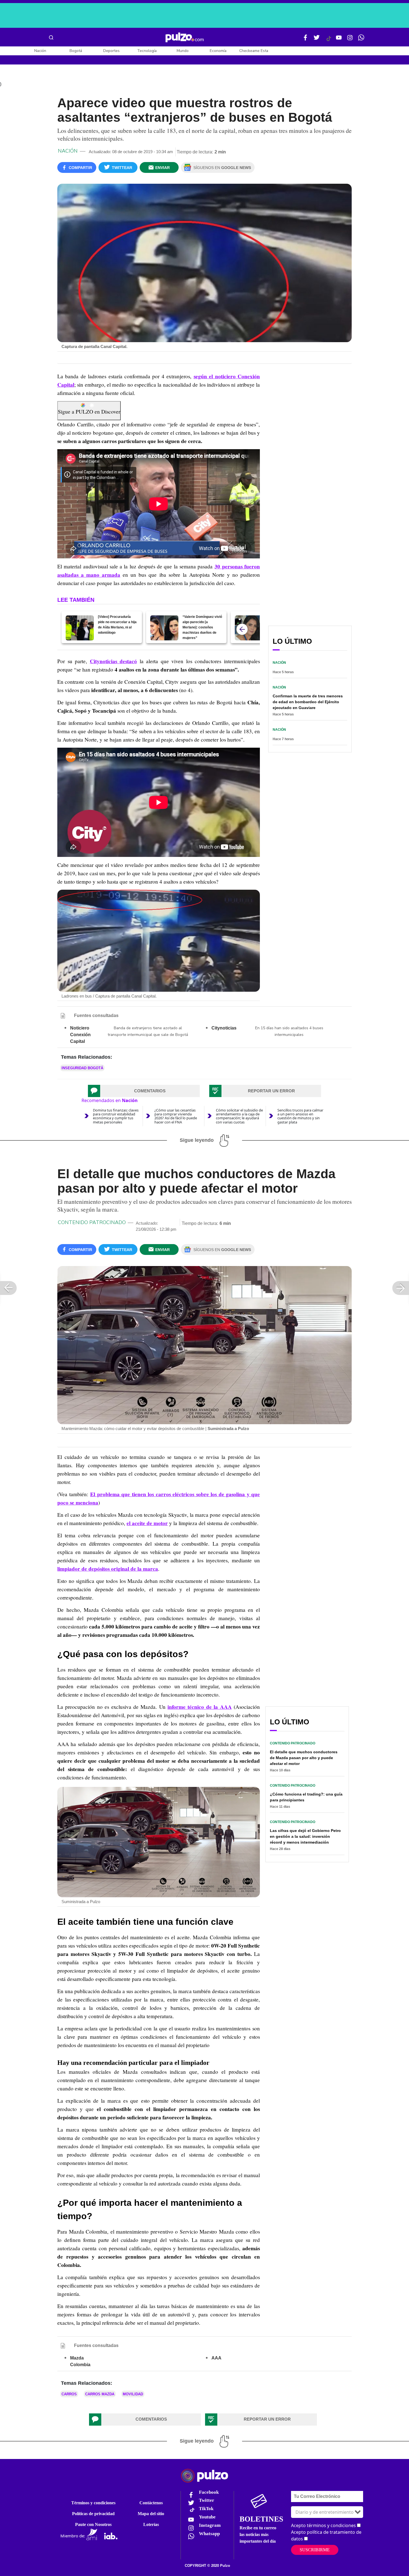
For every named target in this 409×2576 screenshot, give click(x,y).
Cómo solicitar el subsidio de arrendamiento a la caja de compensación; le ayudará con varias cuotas (239, 1116)
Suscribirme (315, 2550)
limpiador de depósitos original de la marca (108, 1569)
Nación (40, 51)
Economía (218, 51)
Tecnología (147, 51)
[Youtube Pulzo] (339, 40)
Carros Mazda (100, 2394)
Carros (69, 2394)
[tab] (144, 1091)
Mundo (183, 51)
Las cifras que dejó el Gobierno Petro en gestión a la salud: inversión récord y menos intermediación (305, 1836)
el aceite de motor (147, 1523)
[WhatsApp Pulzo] (361, 40)
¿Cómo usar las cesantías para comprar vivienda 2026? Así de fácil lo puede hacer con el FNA (176, 1116)
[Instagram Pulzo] (350, 40)
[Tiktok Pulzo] (329, 41)
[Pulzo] (185, 38)
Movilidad (133, 2394)
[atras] (242, 629)
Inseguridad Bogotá (82, 1068)
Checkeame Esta (254, 51)
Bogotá (76, 51)
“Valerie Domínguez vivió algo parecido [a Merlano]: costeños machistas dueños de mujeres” (202, 627)
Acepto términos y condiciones (323, 2525)
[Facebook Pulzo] (305, 40)
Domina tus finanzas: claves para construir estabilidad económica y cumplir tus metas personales (116, 1116)
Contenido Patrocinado (92, 1222)
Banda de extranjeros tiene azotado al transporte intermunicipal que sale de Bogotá (148, 1031)
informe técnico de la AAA (200, 1707)
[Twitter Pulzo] (317, 40)
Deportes (111, 51)
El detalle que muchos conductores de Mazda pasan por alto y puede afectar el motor (304, 1758)
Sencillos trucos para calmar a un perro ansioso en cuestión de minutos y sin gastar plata (300, 1116)
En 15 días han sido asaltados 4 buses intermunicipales (289, 1031)
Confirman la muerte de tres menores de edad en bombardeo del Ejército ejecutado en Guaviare (308, 702)
